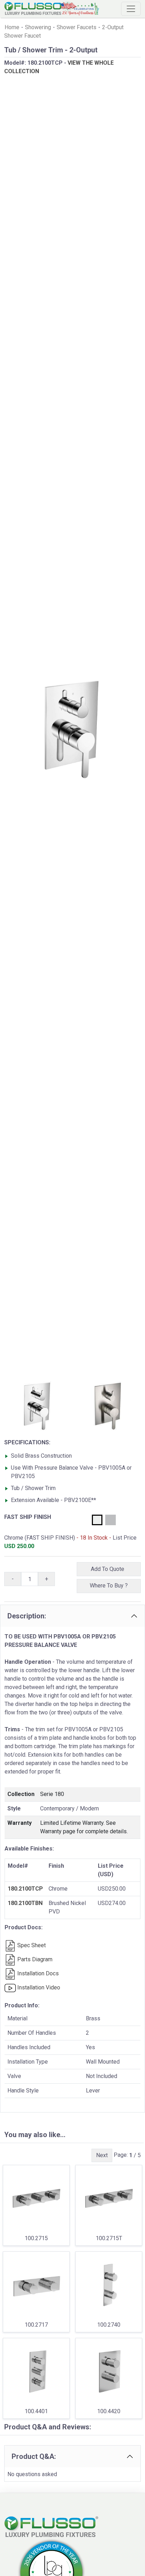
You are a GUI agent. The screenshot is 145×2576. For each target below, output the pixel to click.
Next (102, 2155)
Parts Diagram (34, 1959)
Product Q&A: (34, 2456)
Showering (38, 27)
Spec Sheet (31, 1945)
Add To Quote (109, 1569)
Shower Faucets (77, 27)
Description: (27, 1616)
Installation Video (38, 1987)
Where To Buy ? (109, 1586)
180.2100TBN (25, 1903)
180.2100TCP (25, 1889)
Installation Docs (37, 1973)
